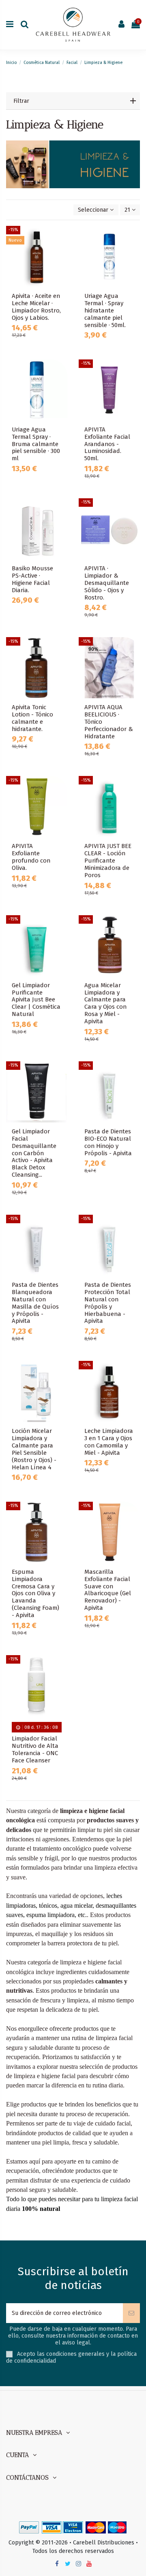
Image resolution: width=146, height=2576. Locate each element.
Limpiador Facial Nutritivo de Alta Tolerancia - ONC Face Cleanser (35, 1749)
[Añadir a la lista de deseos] (61, 238)
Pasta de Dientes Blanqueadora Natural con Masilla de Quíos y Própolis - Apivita (35, 1303)
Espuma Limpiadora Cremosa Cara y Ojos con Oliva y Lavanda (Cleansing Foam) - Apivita (35, 1594)
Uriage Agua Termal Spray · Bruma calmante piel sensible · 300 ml (36, 444)
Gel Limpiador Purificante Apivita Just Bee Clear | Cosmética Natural (36, 1000)
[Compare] (61, 252)
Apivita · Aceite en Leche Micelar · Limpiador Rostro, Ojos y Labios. (36, 307)
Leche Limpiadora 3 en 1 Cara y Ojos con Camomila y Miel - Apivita (109, 1442)
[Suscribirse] (131, 2313)
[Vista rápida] (61, 266)
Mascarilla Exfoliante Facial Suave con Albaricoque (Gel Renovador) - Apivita (108, 1590)
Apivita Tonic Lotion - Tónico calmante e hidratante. (32, 718)
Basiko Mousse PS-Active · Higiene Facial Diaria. (32, 579)
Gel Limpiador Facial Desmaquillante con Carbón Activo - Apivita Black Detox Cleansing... (34, 1153)
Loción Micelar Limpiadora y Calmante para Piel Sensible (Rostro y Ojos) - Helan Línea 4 (34, 1449)
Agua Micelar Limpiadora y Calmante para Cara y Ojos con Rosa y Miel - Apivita (105, 1003)
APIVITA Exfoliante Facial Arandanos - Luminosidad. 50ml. (107, 444)
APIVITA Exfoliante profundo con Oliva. (31, 857)
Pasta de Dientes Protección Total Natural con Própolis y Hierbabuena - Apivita (108, 1303)
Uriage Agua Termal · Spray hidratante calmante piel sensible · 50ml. (105, 310)
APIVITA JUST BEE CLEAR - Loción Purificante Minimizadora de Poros (108, 861)
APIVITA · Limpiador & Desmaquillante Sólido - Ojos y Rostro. (107, 583)
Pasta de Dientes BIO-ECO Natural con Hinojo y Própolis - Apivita (108, 1142)
